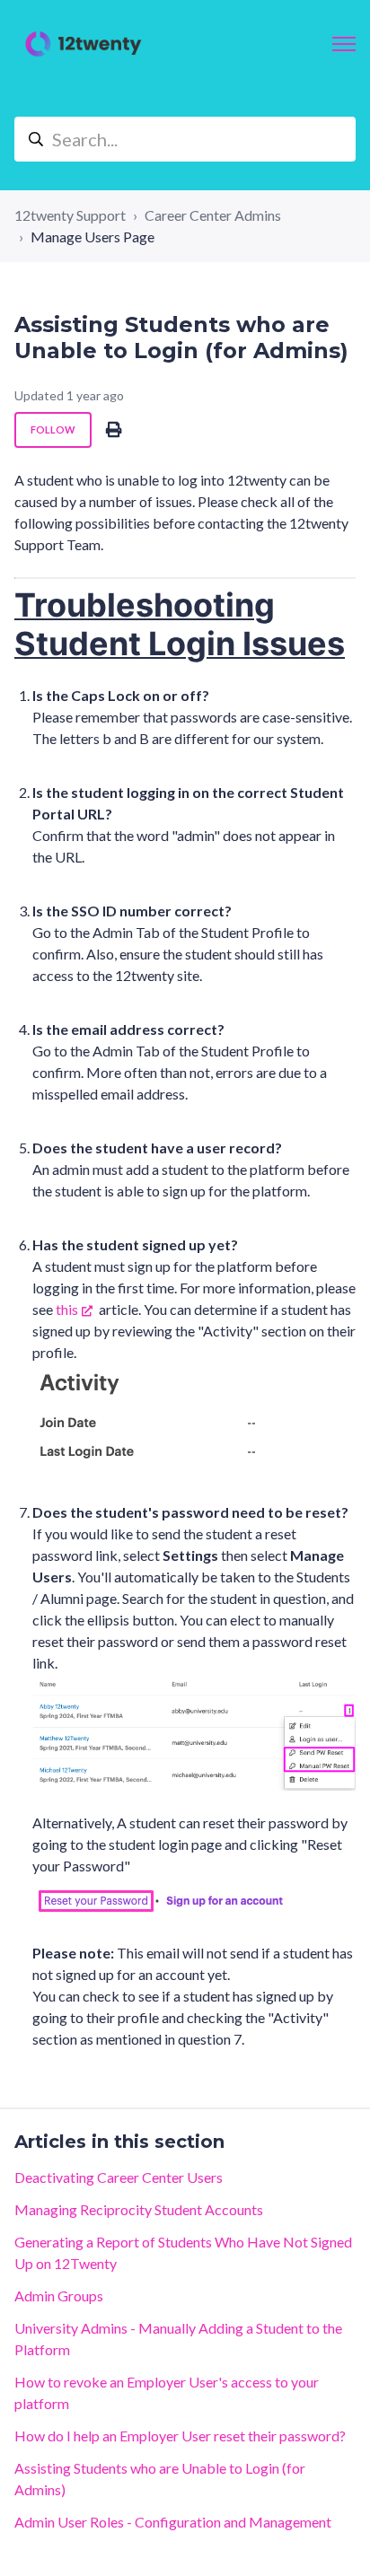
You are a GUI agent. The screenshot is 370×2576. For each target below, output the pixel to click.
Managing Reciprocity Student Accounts (139, 2209)
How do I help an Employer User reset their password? (180, 2436)
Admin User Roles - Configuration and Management (173, 2522)
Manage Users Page (92, 237)
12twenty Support (70, 215)
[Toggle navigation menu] (344, 44)
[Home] (84, 44)
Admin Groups (59, 2296)
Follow (53, 429)
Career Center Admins (213, 215)
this (67, 1309)
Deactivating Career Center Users (119, 2177)
